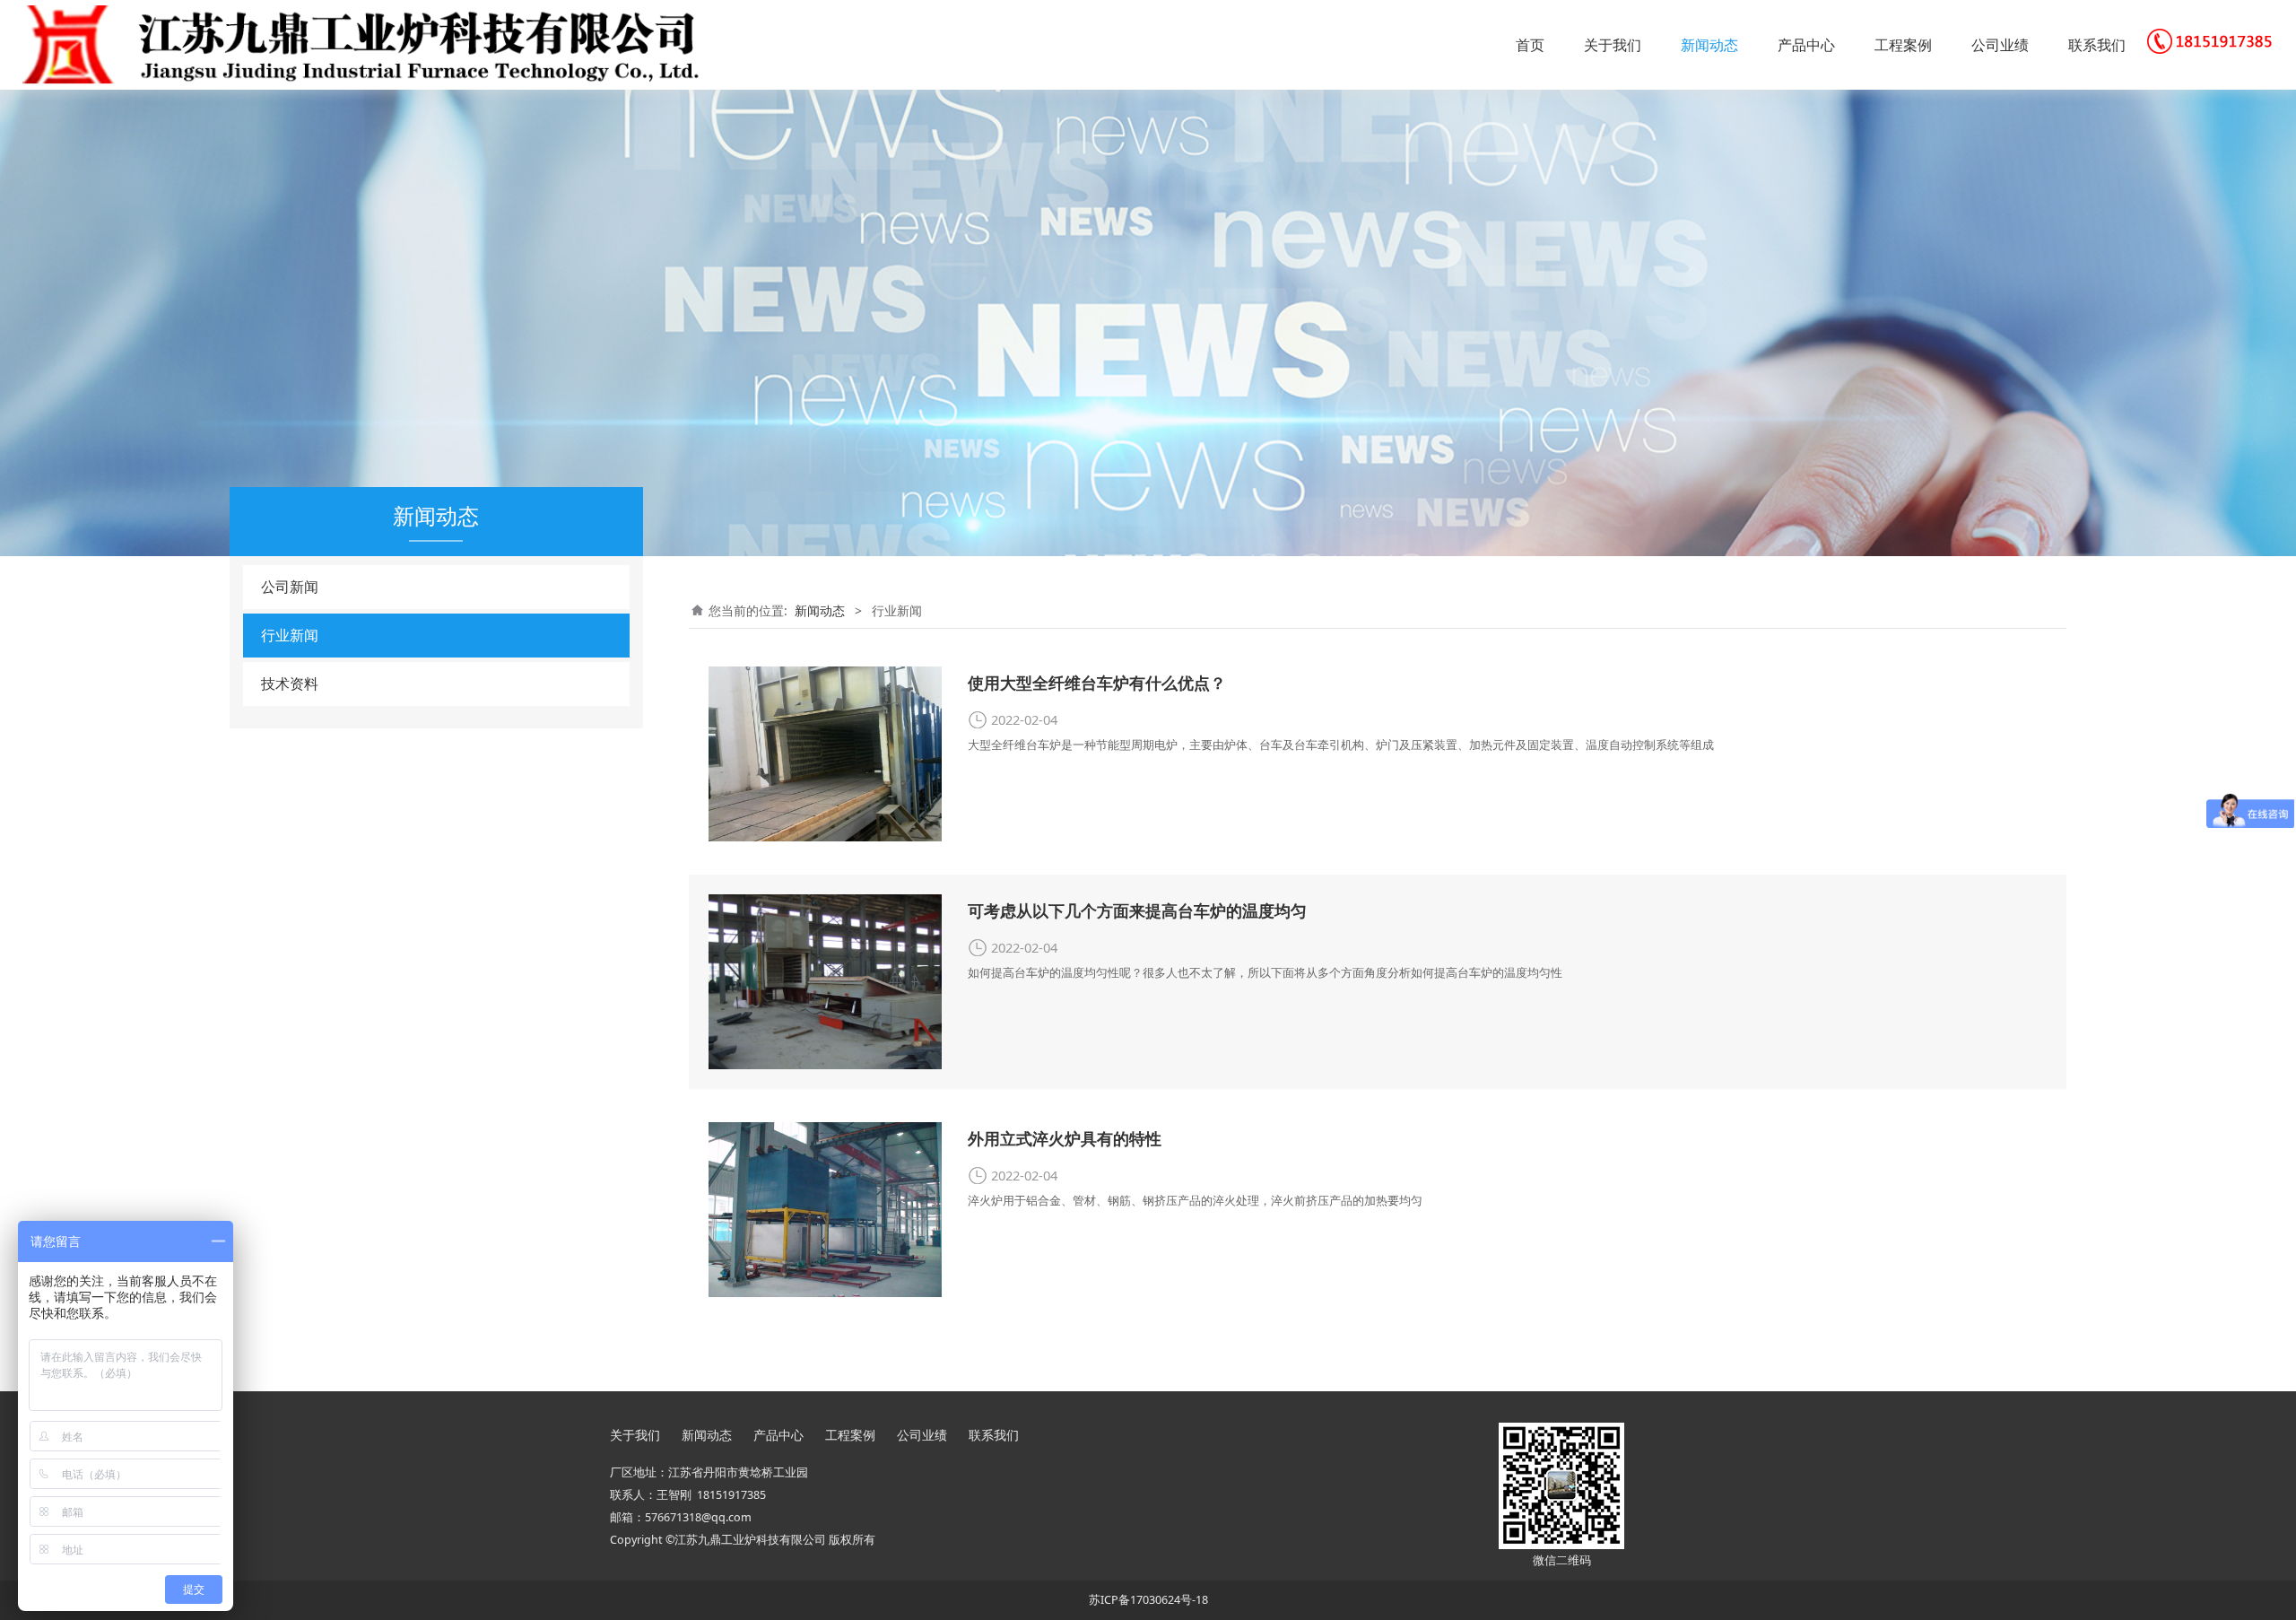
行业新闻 (290, 635)
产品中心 (1806, 45)
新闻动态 (1709, 45)
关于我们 (1613, 45)
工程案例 (1903, 45)
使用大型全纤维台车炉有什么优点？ (1097, 683)
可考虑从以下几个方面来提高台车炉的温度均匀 (1137, 910)
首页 (1530, 45)
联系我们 (2097, 45)
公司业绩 (2000, 45)
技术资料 (290, 684)
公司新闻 (290, 587)
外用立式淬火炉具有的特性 (1065, 1138)
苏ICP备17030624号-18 (1148, 1600)
